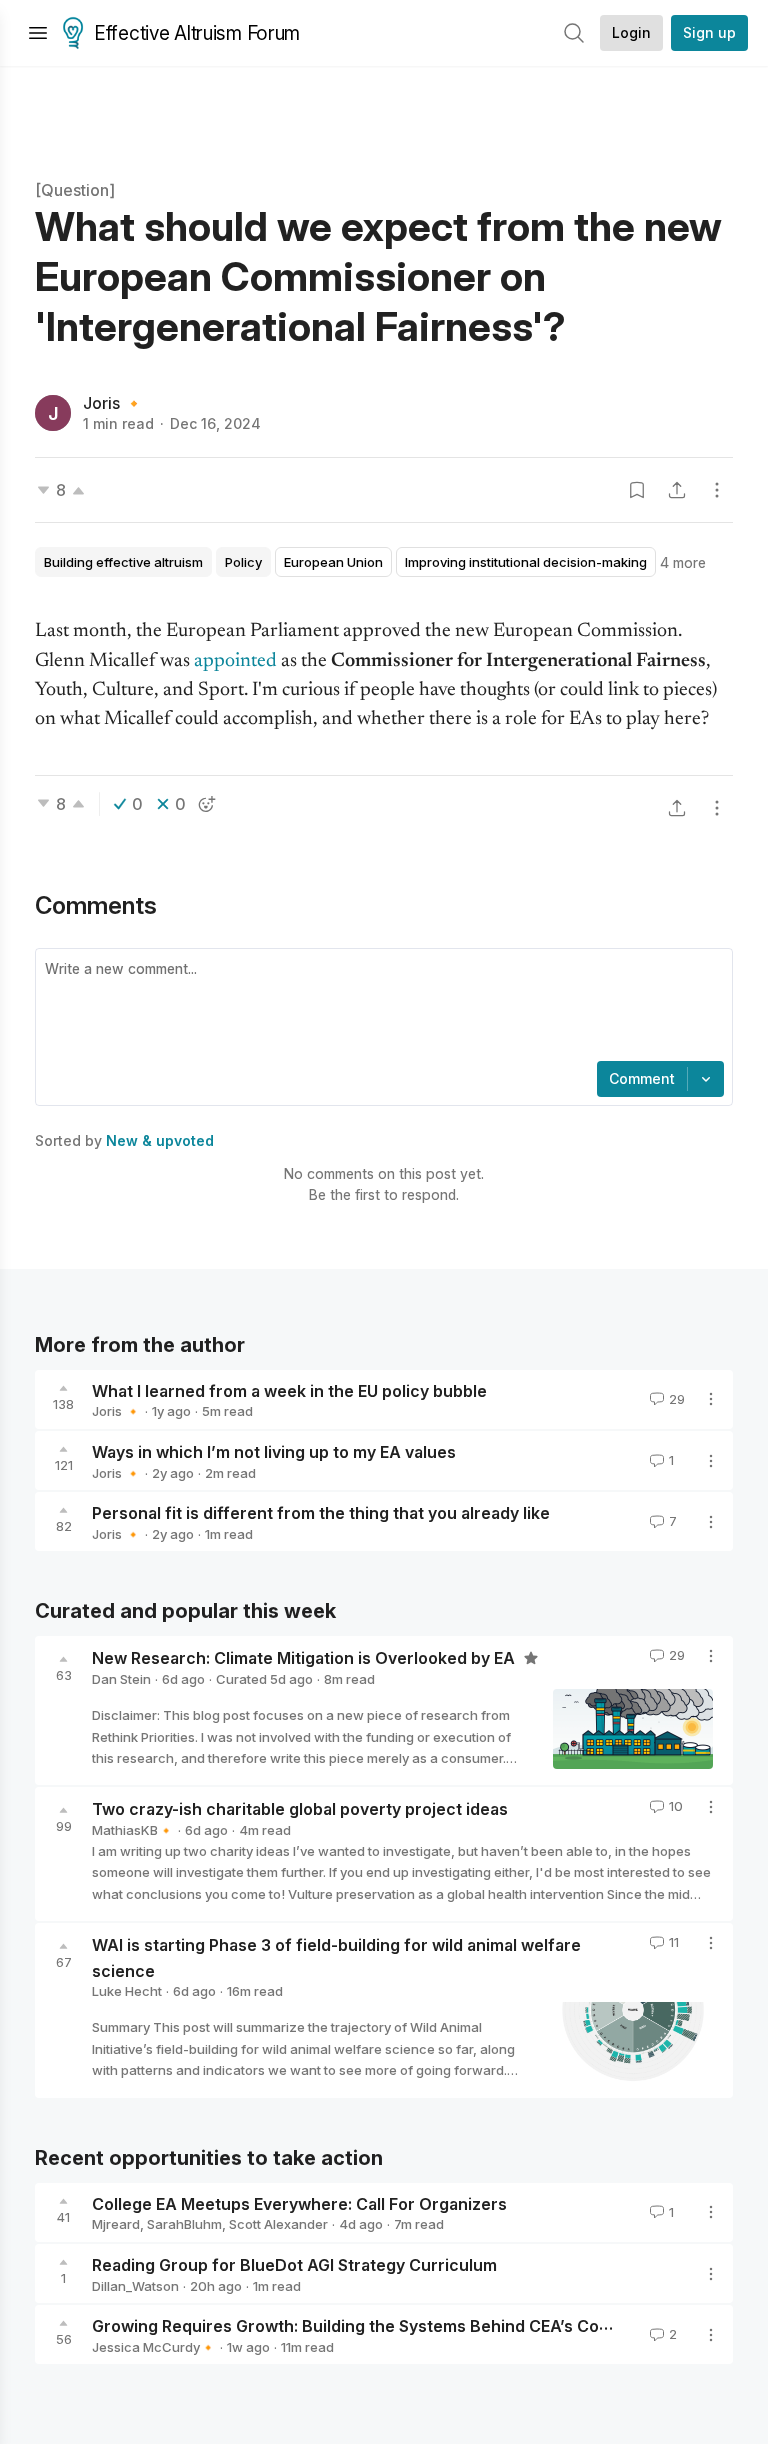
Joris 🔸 (113, 403)
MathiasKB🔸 (133, 1830)
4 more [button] (683, 562)
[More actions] (717, 490)
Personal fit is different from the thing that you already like (321, 1513)
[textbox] (380, 1007)
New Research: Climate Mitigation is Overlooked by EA (305, 1658)
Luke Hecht (127, 1991)
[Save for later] (637, 490)
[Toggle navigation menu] (38, 33)
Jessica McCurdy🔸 (154, 2347)
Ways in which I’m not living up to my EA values (274, 1452)
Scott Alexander (278, 2224)
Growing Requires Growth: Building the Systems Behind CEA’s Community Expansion (421, 2326)
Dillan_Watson (135, 2286)
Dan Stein (121, 1679)
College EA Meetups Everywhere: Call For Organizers (299, 2203)
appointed (235, 661)
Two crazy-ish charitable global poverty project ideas (300, 1809)
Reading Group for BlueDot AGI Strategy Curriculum (294, 2265)
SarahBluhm (184, 2224)
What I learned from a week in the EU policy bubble (289, 1390)
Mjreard (116, 2224)
